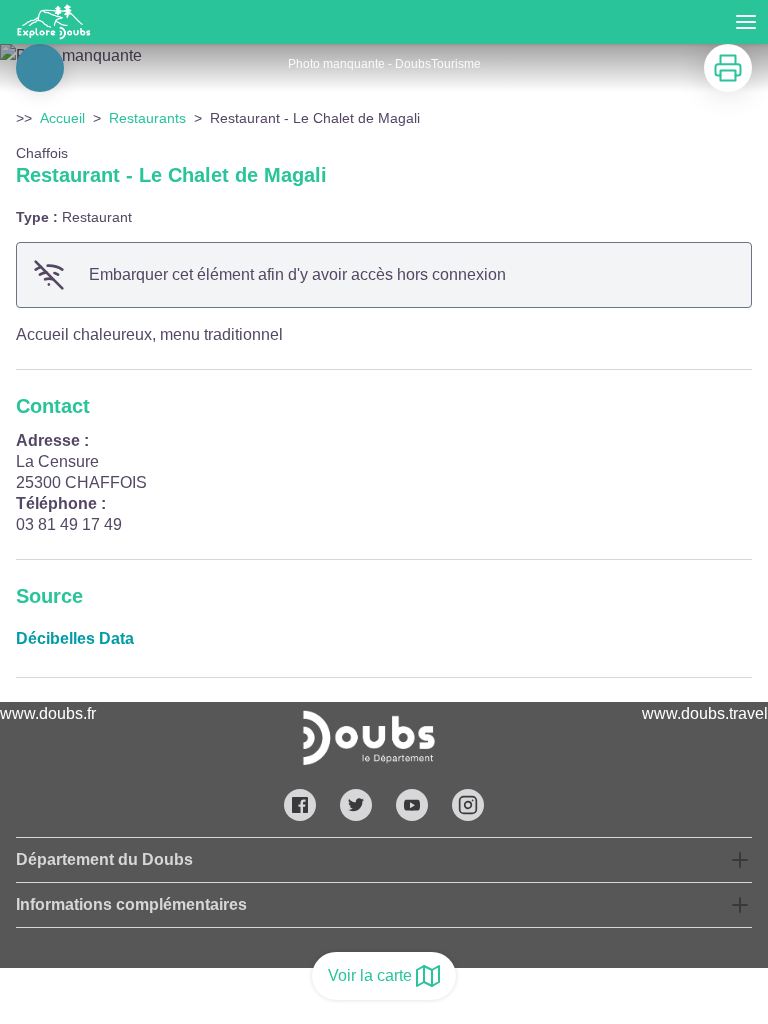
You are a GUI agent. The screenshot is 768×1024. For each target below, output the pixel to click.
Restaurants (147, 118)
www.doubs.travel (705, 713)
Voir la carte (370, 975)
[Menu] (746, 22)
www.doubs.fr (48, 713)
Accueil (62, 118)
